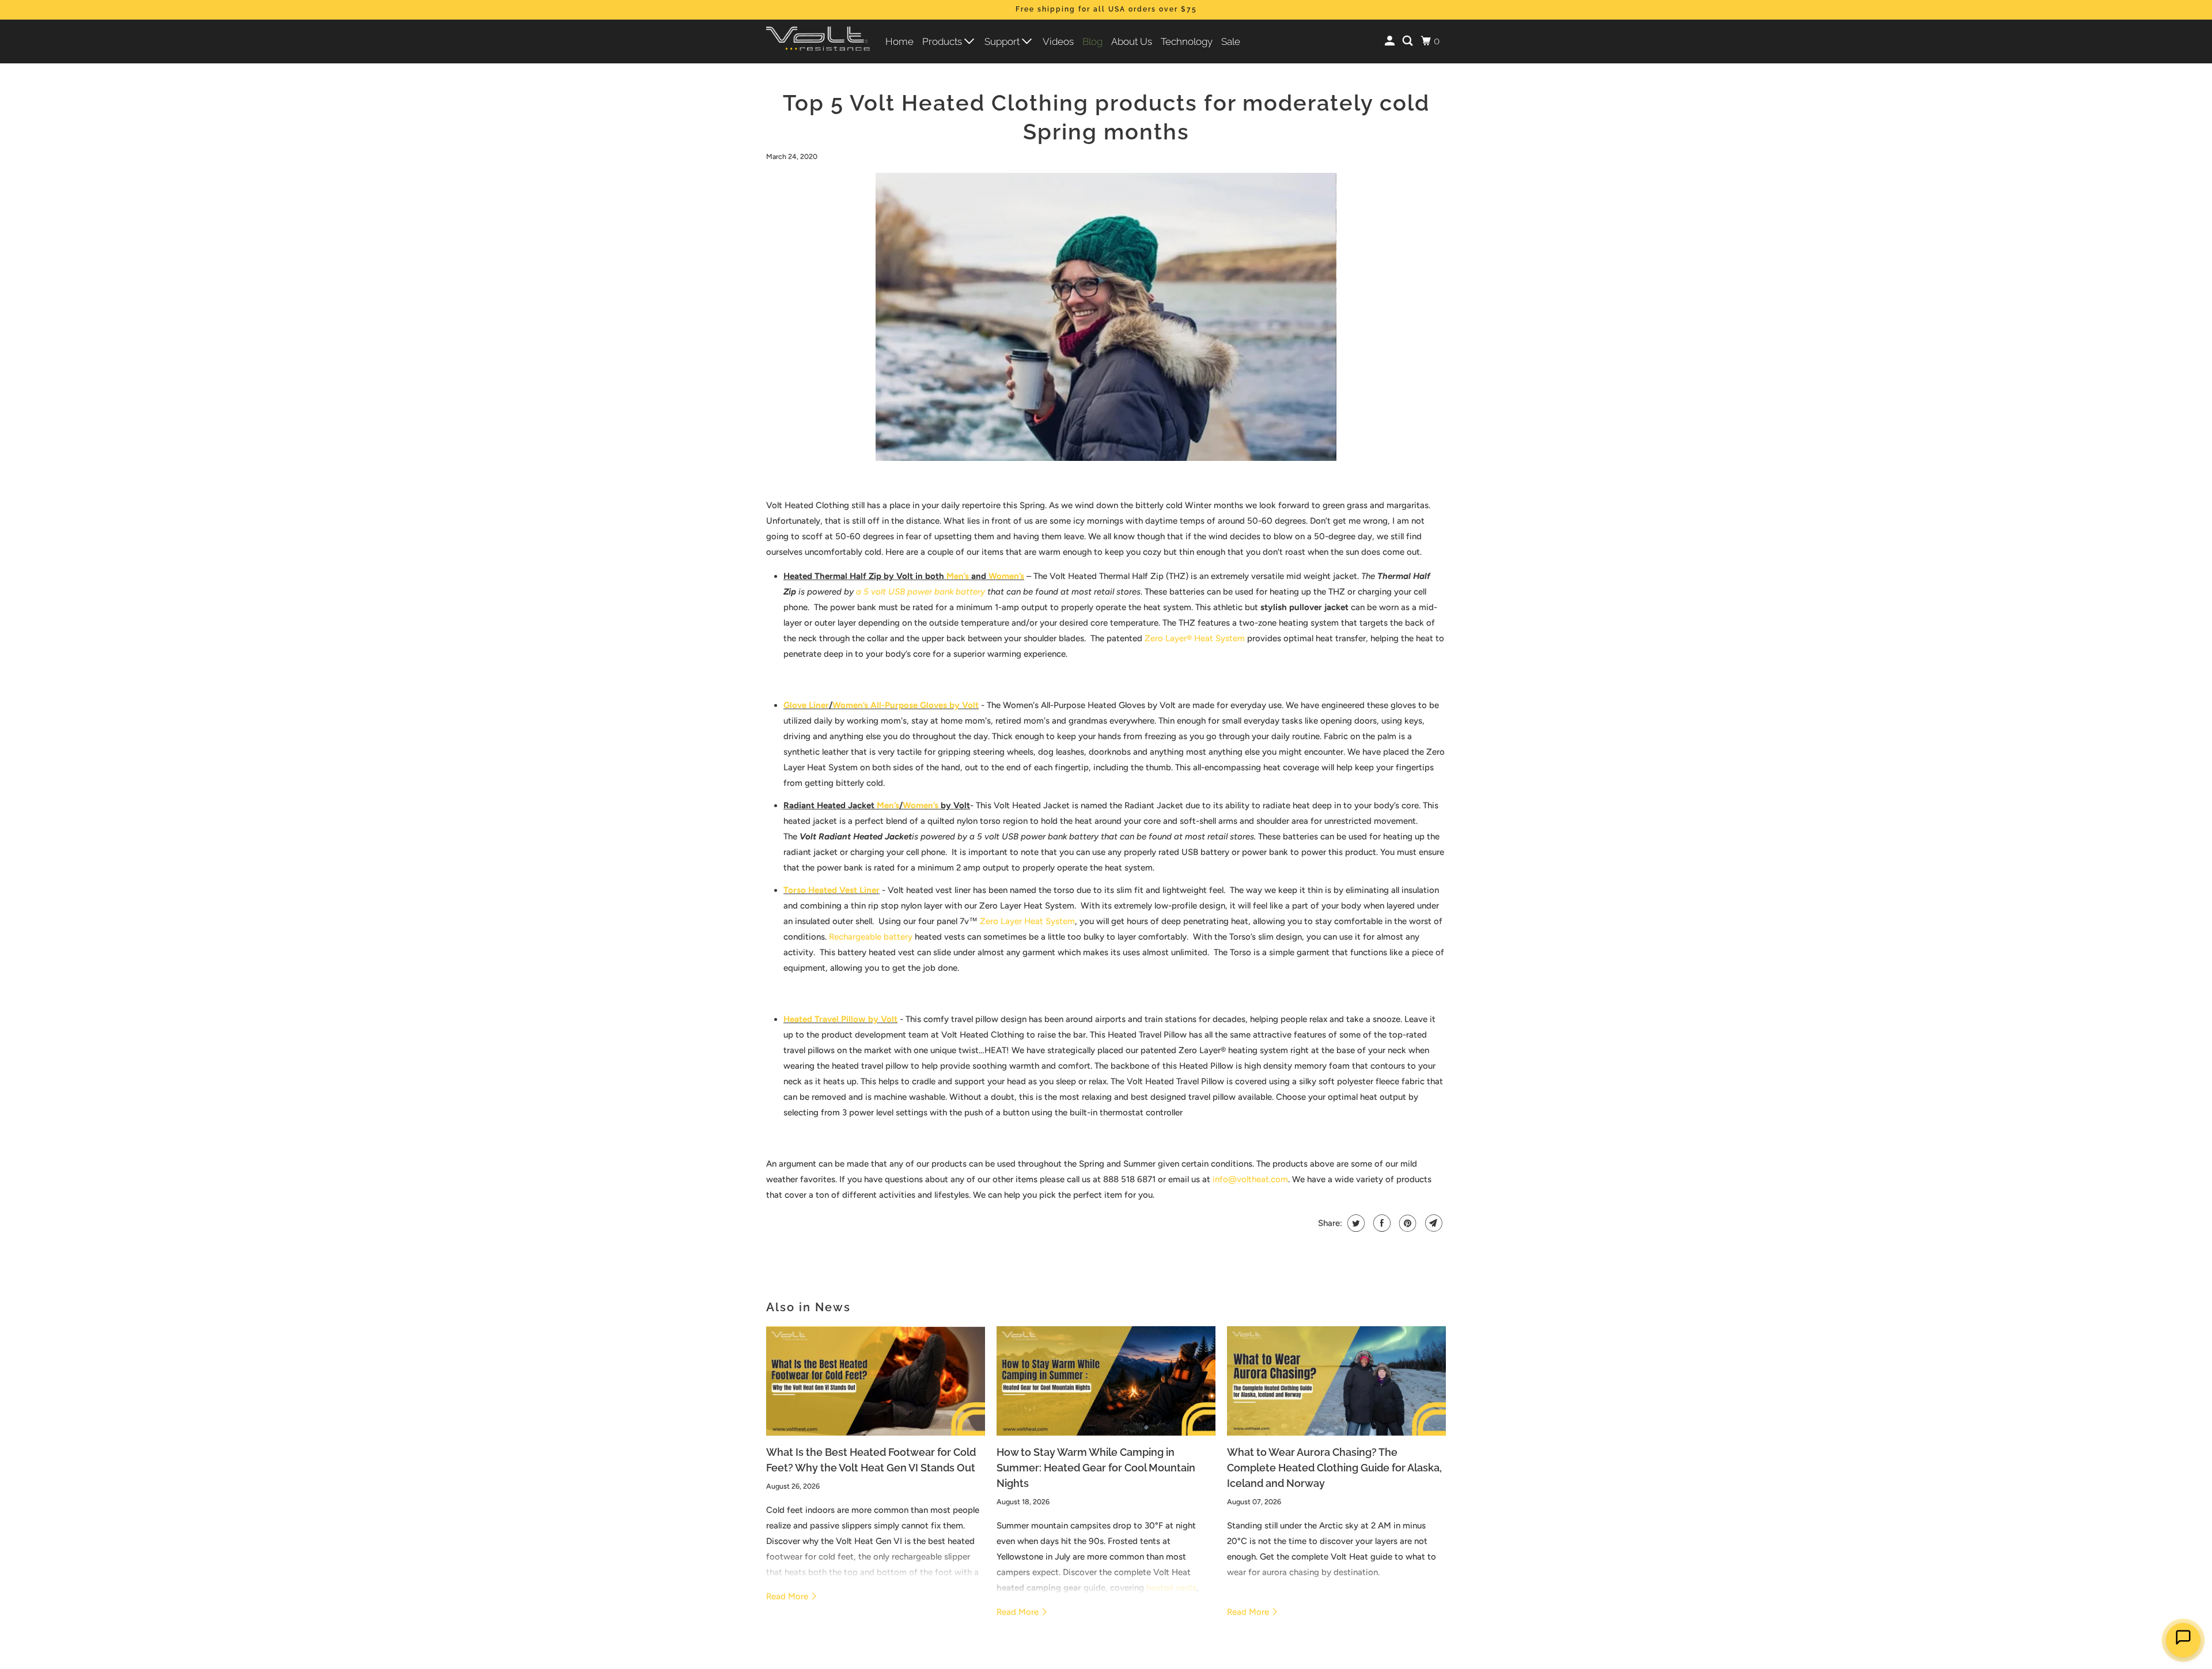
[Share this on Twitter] (1355, 1223)
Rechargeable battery (871, 937)
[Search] (1408, 41)
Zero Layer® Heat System (1195, 638)
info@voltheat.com (1250, 1179)
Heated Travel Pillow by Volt (840, 1019)
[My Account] (1391, 41)
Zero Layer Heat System (1027, 921)
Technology (1187, 41)
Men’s (958, 576)
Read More (788, 1596)
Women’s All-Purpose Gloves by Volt (906, 705)
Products (943, 41)
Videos (1058, 41)
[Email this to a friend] (1432, 1223)
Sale (1231, 41)
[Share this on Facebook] (1380, 1223)
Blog (1092, 41)
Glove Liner (806, 705)
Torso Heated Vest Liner (832, 890)
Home (899, 41)
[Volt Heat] (818, 42)
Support (1003, 41)
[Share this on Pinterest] (1406, 1223)
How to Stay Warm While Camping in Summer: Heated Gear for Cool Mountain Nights (1096, 1468)
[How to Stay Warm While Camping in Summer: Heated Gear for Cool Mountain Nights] (1106, 1381)
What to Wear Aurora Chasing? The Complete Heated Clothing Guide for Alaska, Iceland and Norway (1334, 1468)
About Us (1132, 41)
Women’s (1006, 576)
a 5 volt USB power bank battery (922, 592)
